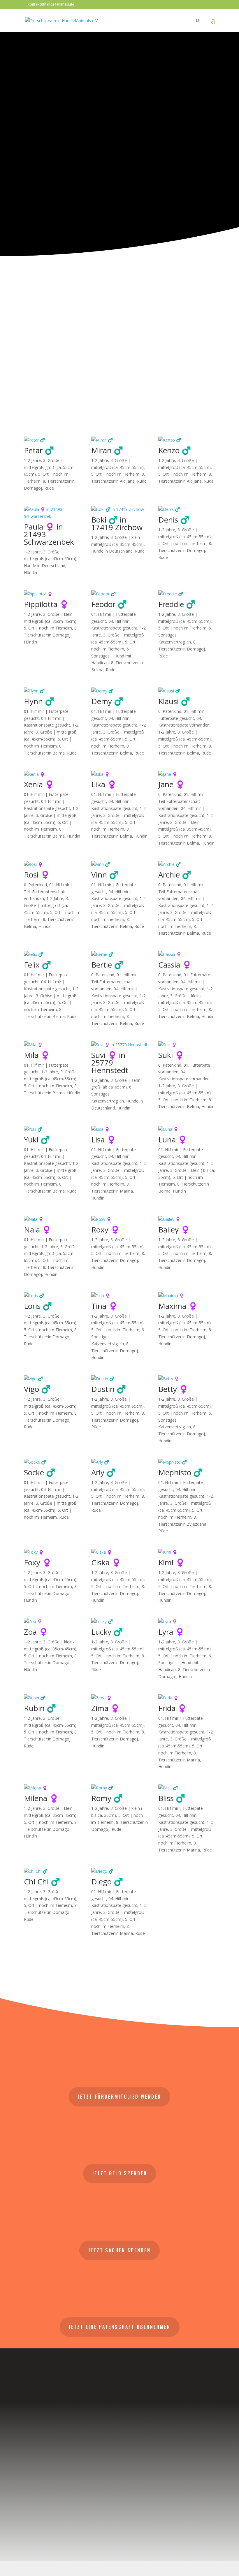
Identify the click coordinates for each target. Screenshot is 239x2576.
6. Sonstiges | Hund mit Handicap (111, 656)
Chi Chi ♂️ (42, 1882)
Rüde (49, 488)
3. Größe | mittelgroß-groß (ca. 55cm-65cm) (49, 467)
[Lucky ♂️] (120, 1622)
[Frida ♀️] (187, 1698)
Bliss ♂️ (172, 1798)
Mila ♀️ (37, 1055)
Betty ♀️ (173, 1389)
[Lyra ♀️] (187, 1622)
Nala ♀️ (38, 1230)
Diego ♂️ (107, 1882)
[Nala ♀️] (52, 1219)
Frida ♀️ (173, 1708)
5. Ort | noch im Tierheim (115, 474)
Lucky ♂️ (107, 1632)
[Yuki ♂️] (52, 1129)
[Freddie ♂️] (187, 594)
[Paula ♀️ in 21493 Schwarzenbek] (52, 513)
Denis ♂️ (174, 520)
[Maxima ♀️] (187, 1296)
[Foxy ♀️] (52, 1552)
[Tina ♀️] (120, 1296)
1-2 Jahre (32, 460)
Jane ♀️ (172, 784)
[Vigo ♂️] (52, 1379)
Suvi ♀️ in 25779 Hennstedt (110, 1063)
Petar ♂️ (39, 450)
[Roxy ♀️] (120, 1219)
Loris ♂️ (38, 1306)
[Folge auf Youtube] (149, 2508)
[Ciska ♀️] (120, 1552)
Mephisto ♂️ (180, 1472)
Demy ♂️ (107, 701)
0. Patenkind (170, 711)
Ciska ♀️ (106, 1562)
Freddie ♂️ (177, 604)
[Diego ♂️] (120, 1871)
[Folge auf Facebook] (90, 2508)
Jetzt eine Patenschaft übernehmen (120, 2327)
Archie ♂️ (175, 875)
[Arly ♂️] (120, 1462)
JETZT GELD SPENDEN (120, 2173)
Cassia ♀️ (175, 965)
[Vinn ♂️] (120, 864)
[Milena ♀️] (52, 1788)
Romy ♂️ (107, 1798)
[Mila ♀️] (52, 1045)
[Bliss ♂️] (187, 1788)
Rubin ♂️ (40, 1708)
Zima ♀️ (106, 1708)
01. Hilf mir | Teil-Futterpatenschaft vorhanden (183, 801)
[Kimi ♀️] (187, 1552)
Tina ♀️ (104, 1306)
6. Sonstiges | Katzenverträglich (112, 1094)
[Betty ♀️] (187, 1379)
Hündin (30, 573)
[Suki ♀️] (187, 1045)
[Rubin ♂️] (52, 1698)
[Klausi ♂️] (187, 691)
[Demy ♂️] (120, 691)
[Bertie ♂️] (120, 954)
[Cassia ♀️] (187, 954)
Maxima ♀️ (178, 1306)
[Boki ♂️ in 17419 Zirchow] (120, 509)
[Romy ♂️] (120, 1788)
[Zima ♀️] (120, 1698)
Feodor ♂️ (109, 604)
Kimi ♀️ (172, 1562)
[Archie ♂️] (187, 864)
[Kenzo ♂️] (187, 440)
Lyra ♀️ (171, 1632)
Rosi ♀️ (37, 875)
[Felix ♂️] (52, 954)
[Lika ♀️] (120, 774)
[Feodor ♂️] (120, 594)
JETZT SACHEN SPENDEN (119, 2250)
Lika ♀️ (104, 784)
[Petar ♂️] (52, 440)
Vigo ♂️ (37, 1389)
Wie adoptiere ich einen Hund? (117, 228)
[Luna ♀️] (187, 1129)
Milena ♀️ (41, 1798)
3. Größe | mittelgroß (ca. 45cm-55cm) (46, 905)
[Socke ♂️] (52, 1462)
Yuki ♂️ (37, 1140)
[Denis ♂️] (187, 509)
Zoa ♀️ (36, 1632)
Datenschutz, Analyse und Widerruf (120, 2464)
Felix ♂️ (37, 965)
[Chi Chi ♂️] (52, 1871)
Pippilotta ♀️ (46, 604)
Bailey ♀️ (174, 1230)
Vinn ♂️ (105, 875)
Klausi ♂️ (174, 701)
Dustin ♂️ (109, 1389)
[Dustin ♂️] (120, 1379)
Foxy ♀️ (38, 1562)
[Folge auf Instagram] (119, 2508)
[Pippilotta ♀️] (52, 594)
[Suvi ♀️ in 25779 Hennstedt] (120, 1045)
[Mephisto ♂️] (187, 1462)
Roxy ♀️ (106, 1230)
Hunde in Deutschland (45, 566)
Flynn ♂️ (39, 701)
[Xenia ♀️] (52, 774)
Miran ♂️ (107, 450)
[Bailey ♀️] (187, 1219)
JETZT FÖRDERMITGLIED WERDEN (119, 2097)
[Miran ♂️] (120, 440)
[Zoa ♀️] (52, 1622)
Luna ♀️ (173, 1140)
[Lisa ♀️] (120, 1129)
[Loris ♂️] (52, 1296)
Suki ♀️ (171, 1055)
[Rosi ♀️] (52, 864)
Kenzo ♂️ (175, 450)
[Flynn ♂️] (52, 691)
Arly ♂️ (103, 1472)
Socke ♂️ (40, 1472)
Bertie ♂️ (107, 965)
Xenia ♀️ (39, 784)
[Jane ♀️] (187, 774)
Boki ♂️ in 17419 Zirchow (117, 523)
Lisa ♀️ (104, 1140)
